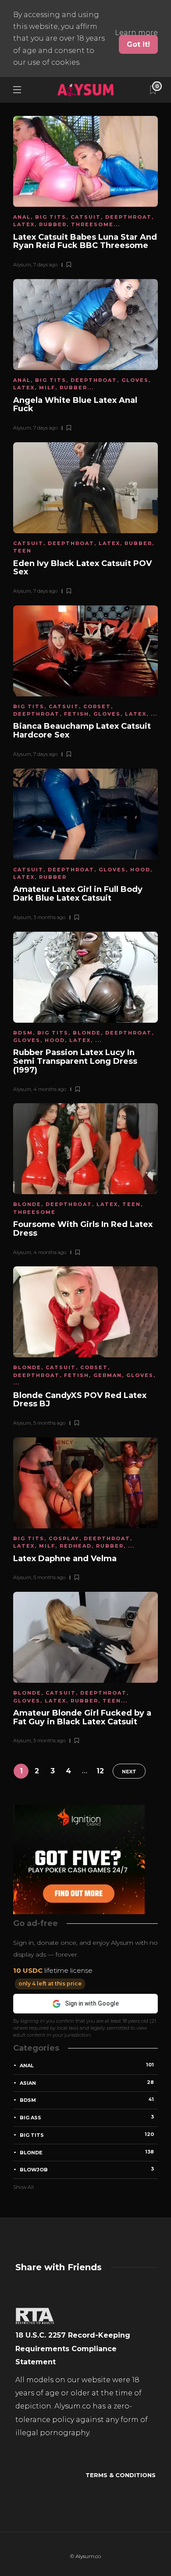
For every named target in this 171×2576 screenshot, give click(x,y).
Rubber (53, 224)
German (108, 1375)
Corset (97, 706)
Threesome (92, 224)
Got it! (138, 44)
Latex (24, 224)
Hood (140, 870)
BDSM (23, 1033)
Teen (22, 551)
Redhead (76, 1546)
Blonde (87, 1033)
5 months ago (49, 1423)
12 (100, 1771)
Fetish (77, 714)
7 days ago (45, 265)
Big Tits (51, 217)
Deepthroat (128, 217)
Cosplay (64, 1538)
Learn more (136, 33)
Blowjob (87, 2169)
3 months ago (49, 917)
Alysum (22, 265)
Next (129, 1772)
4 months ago (50, 1089)
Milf (47, 388)
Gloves (135, 380)
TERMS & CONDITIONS (121, 2475)
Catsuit (86, 217)
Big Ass (87, 2117)
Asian (87, 2083)
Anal (22, 217)
